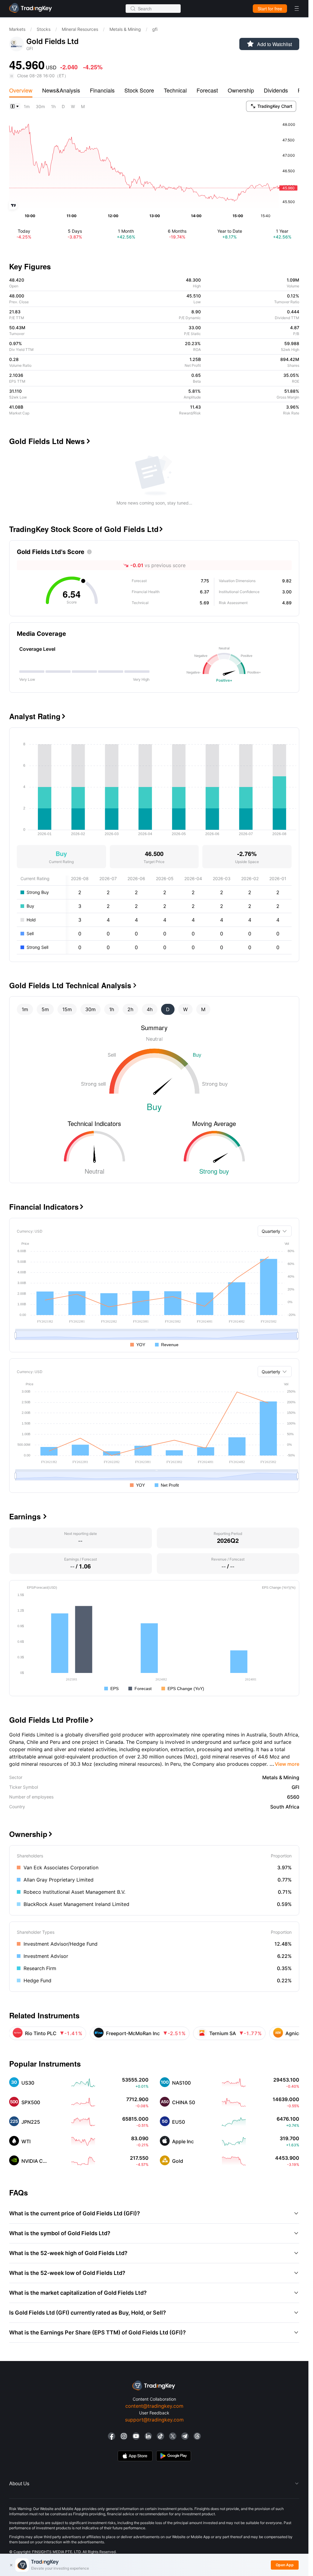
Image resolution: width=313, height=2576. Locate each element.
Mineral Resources (80, 29)
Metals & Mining (125, 29)
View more (284, 1764)
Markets (17, 29)
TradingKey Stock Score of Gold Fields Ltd (86, 529)
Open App (285, 2565)
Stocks (44, 29)
